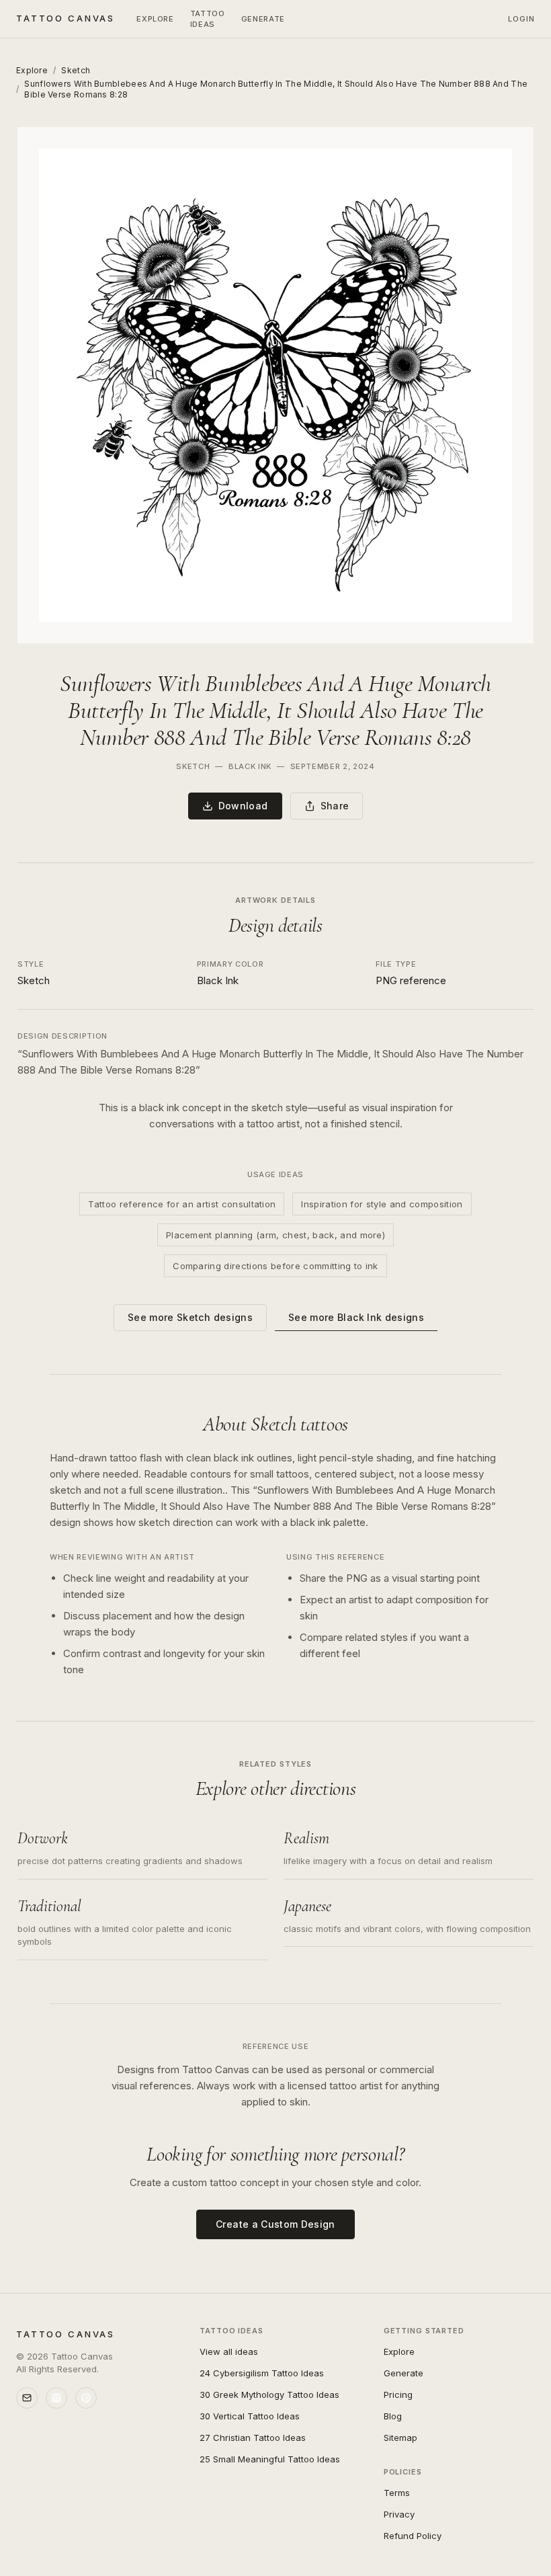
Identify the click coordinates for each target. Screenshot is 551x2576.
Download (243, 806)
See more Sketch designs (190, 1317)
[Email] (27, 2398)
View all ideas (229, 2351)
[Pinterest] (86, 2398)
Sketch (76, 70)
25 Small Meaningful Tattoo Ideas (270, 2459)
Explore (155, 19)
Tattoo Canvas (66, 18)
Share (335, 806)
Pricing (398, 2394)
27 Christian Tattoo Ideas (253, 2438)
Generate (263, 19)
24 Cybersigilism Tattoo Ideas (262, 2373)
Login (522, 19)
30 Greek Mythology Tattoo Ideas (269, 2394)
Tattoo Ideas (208, 19)
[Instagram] (56, 2398)
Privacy (399, 2514)
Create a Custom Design (275, 2224)
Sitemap (400, 2438)
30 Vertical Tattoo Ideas (250, 2416)
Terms (397, 2493)
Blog (393, 2416)
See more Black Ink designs (356, 1317)
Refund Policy (413, 2536)
